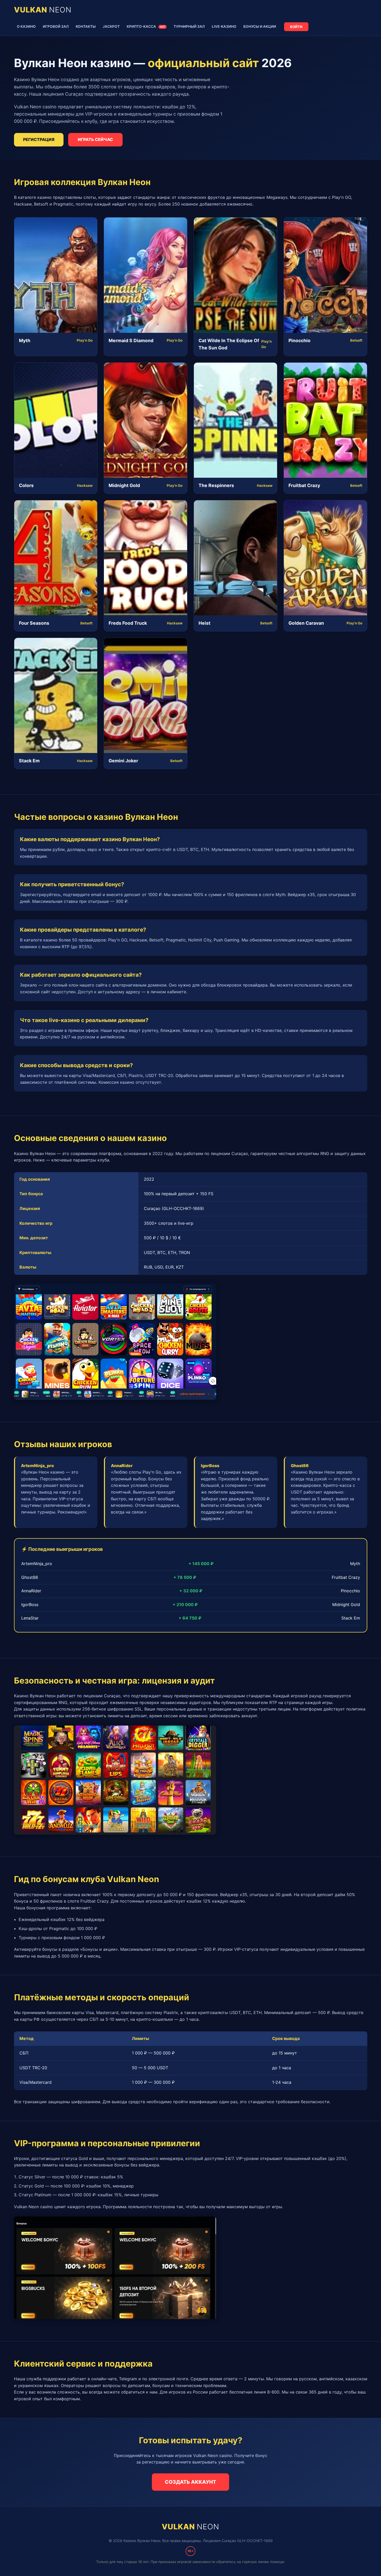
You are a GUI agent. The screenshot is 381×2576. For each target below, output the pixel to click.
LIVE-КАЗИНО (224, 26)
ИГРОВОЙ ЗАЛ (56, 26)
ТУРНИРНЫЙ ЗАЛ (189, 26)
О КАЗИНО (26, 26)
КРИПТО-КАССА (146, 26)
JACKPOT (111, 26)
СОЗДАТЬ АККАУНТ (190, 2482)
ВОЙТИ (296, 27)
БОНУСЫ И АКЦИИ (260, 26)
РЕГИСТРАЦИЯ (39, 139)
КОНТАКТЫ (86, 26)
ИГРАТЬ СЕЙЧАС (95, 139)
